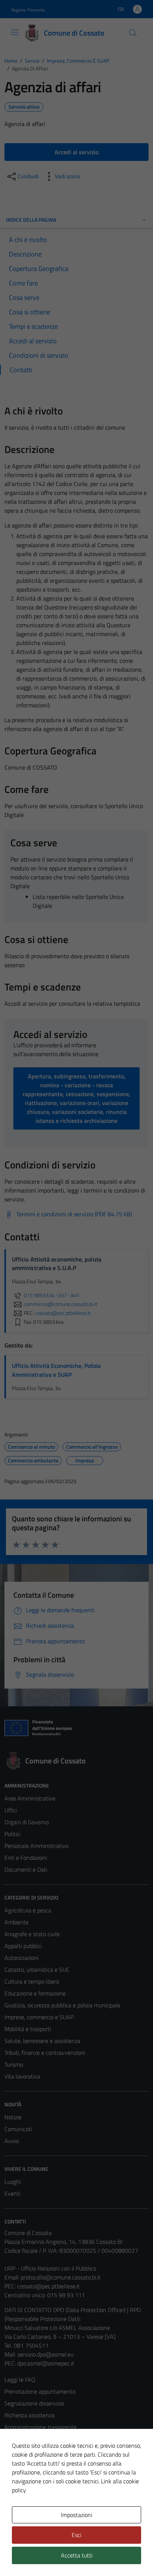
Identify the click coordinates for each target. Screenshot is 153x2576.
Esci (76, 2535)
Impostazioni (76, 2515)
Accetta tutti (77, 2555)
